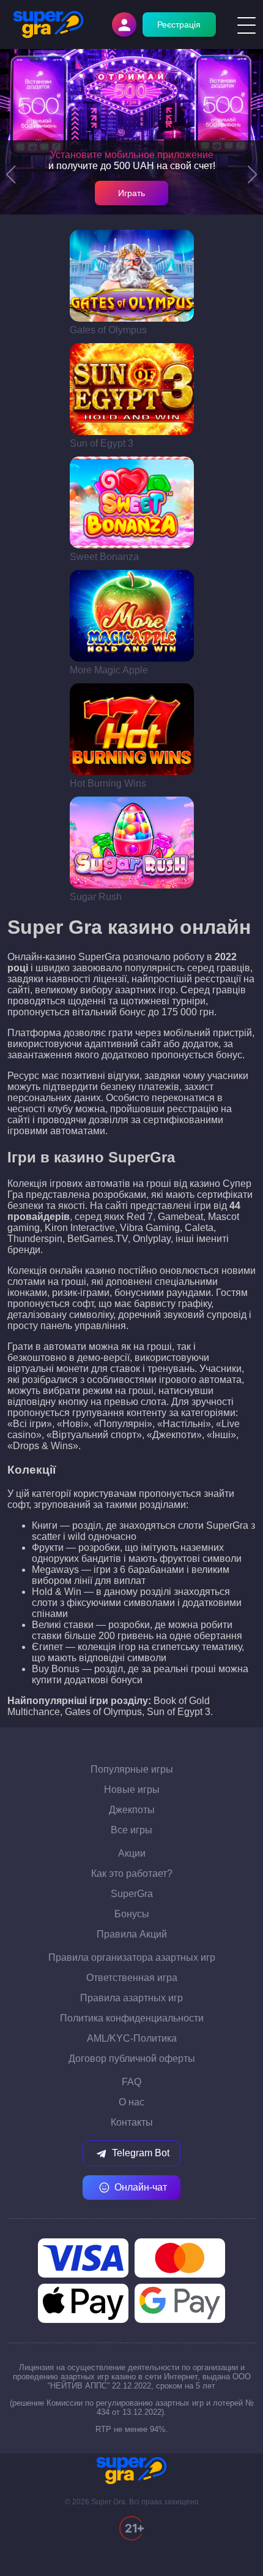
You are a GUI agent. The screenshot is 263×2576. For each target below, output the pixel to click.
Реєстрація (179, 25)
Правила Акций (132, 1934)
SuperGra (132, 1894)
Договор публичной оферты (132, 2059)
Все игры (131, 1830)
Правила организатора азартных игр (132, 1957)
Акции (132, 1853)
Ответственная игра (132, 1978)
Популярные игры (132, 1769)
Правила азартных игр (131, 1998)
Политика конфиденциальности (132, 2018)
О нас (131, 2102)
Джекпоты (132, 1810)
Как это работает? (132, 1873)
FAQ (131, 2082)
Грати (132, 276)
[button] (11, 175)
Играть (131, 193)
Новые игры (132, 1790)
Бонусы (132, 1914)
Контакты (132, 2122)
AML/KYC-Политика (132, 2038)
